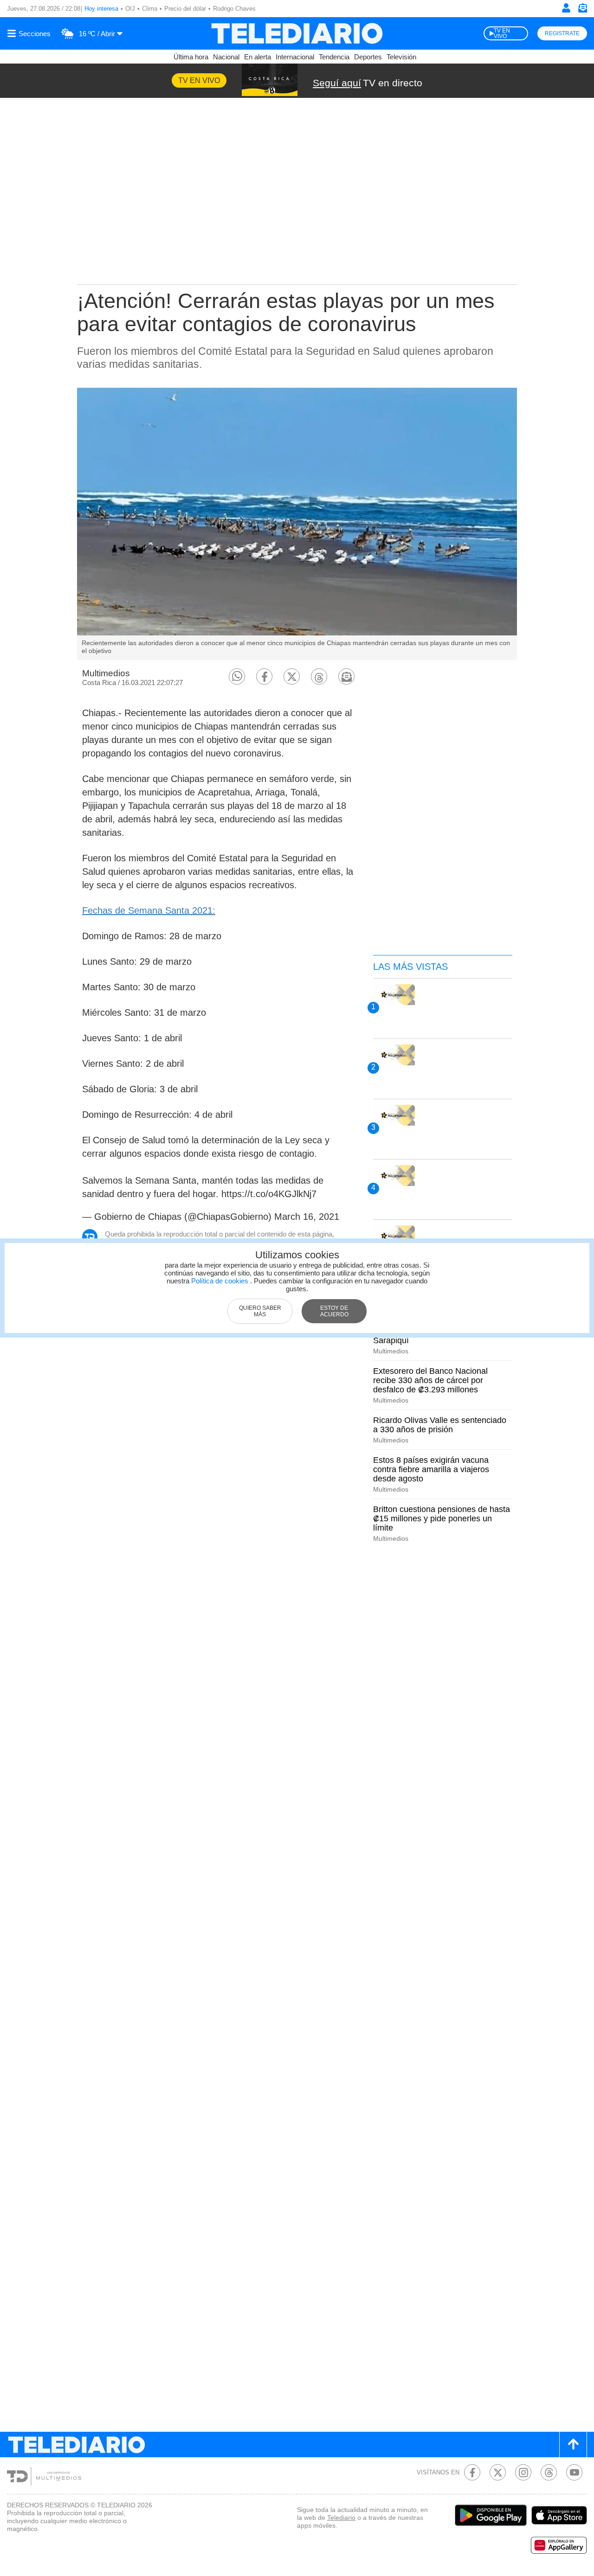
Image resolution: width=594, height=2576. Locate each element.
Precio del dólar (185, 9)
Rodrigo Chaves (234, 9)
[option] (297, 524)
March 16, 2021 (307, 1217)
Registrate (562, 33)
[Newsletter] (582, 10)
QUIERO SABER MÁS (260, 1311)
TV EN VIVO (502, 33)
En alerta (258, 57)
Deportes (368, 57)
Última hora (191, 57)
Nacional (226, 57)
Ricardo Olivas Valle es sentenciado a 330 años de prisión (440, 1425)
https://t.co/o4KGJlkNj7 (269, 1194)
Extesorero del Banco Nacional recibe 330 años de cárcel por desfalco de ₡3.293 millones (430, 1380)
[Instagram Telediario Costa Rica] (523, 2472)
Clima (150, 9)
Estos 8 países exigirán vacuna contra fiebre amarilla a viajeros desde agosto (431, 1469)
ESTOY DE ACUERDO (334, 1311)
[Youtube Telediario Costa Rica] (574, 2472)
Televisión (401, 57)
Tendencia (334, 57)
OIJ (130, 9)
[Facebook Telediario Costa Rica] (472, 2472)
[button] (237, 676)
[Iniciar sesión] (566, 8)
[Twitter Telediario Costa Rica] (498, 2472)
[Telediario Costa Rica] (297, 33)
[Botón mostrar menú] (30, 33)
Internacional (295, 57)
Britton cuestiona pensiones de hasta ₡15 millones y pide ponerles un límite (442, 1519)
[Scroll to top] (573, 2445)
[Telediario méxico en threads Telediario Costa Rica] (549, 2472)
